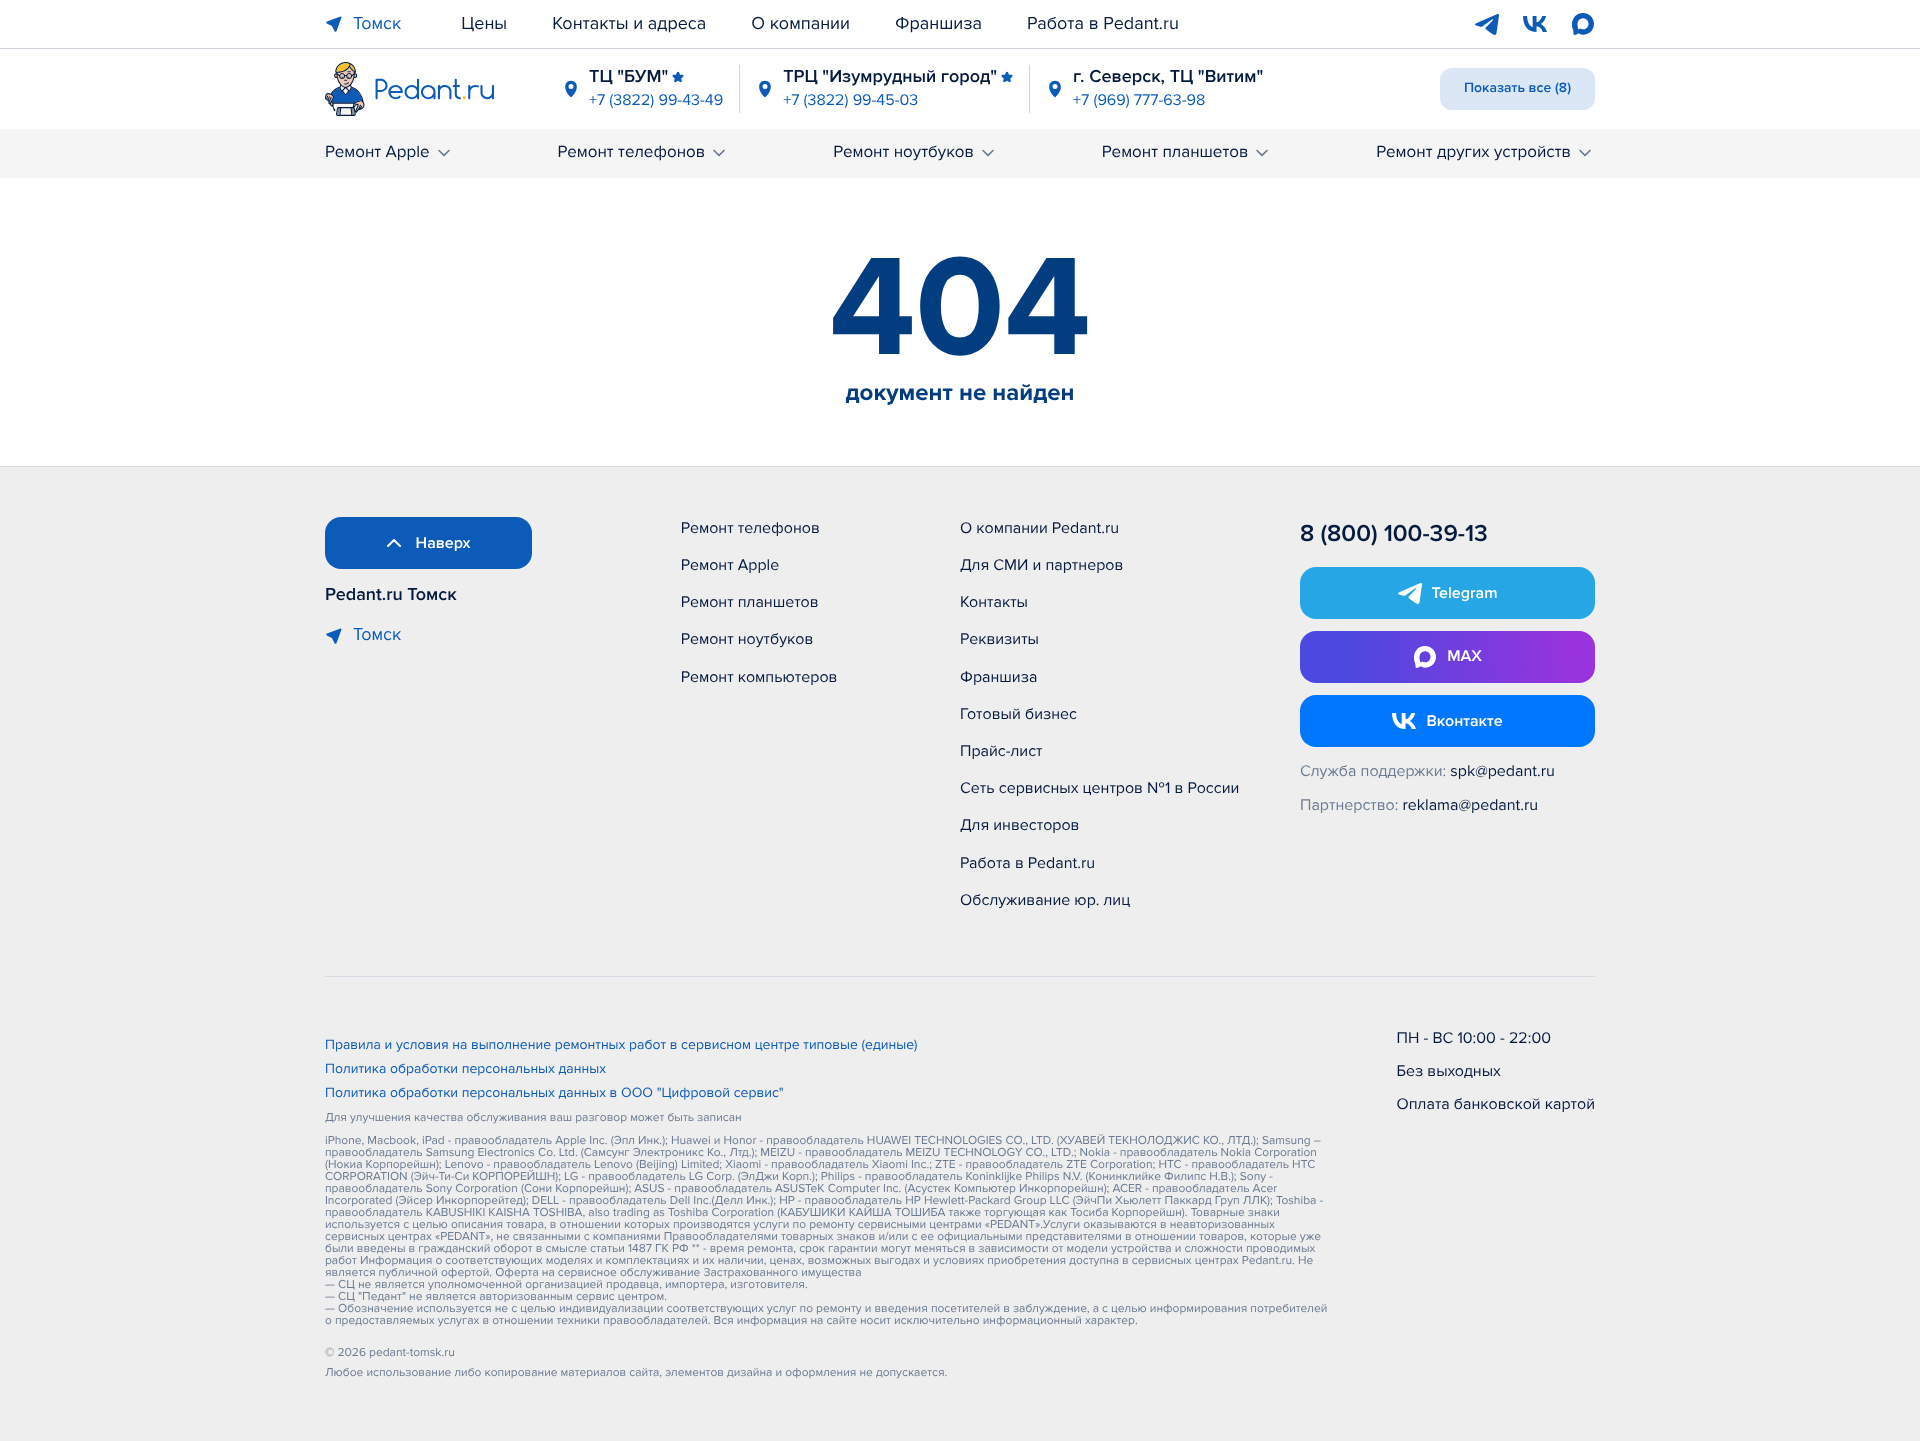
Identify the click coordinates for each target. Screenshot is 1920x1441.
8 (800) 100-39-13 (1394, 534)
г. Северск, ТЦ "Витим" (1168, 77)
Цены (484, 24)
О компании (800, 24)
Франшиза (938, 24)
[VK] (1535, 24)
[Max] (1583, 24)
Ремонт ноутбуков (903, 152)
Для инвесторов (1020, 825)
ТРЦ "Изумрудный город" (890, 77)
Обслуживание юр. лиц (1045, 900)
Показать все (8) (1517, 88)
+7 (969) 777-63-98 (1139, 100)
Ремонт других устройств (1473, 152)
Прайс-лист (1001, 751)
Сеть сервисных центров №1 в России (1099, 788)
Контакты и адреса (629, 24)
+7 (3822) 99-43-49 (656, 100)
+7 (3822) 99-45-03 (850, 100)
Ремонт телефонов (631, 152)
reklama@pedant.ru (1471, 805)
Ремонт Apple (377, 152)
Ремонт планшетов (1175, 152)
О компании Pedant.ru (1039, 528)
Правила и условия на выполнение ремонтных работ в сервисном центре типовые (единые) (621, 1046)
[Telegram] (1487, 24)
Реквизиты (999, 639)
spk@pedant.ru (1502, 771)
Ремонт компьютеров (759, 677)
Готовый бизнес (1018, 714)
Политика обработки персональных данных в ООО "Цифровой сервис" (554, 1094)
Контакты (994, 602)
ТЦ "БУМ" (628, 77)
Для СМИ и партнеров (1041, 565)
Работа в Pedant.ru (1103, 24)
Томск (377, 24)
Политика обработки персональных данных (465, 1070)
